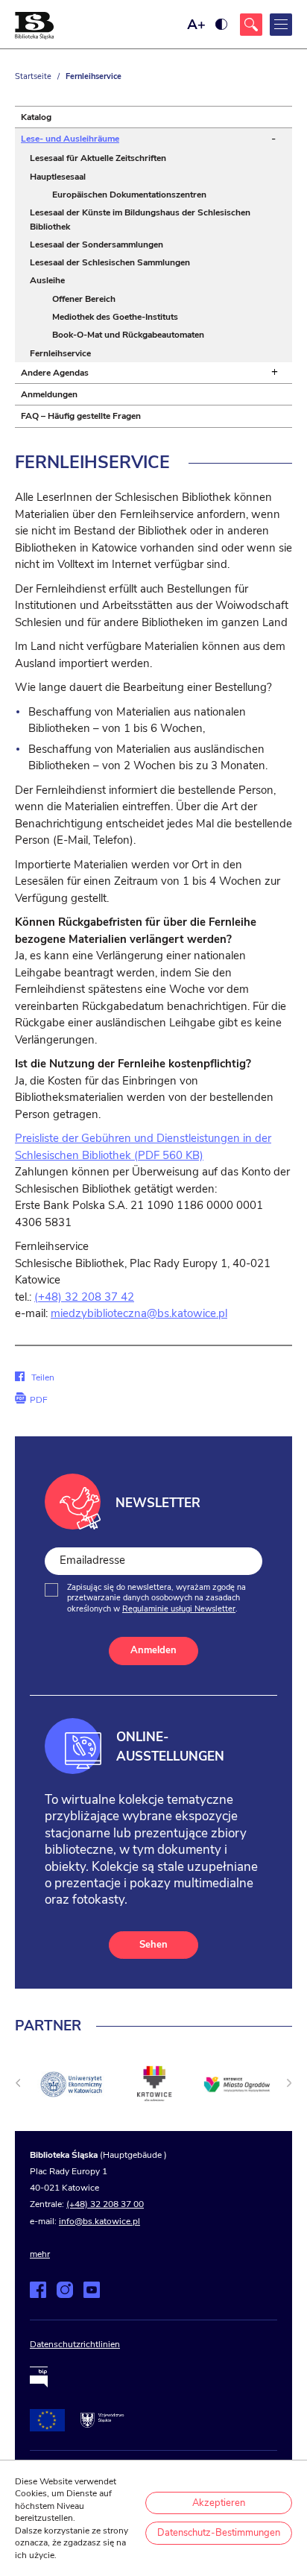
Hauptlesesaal (58, 177)
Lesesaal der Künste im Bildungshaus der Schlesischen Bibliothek (140, 219)
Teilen (34, 1377)
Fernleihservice (60, 353)
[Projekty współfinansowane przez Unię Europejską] (47, 2420)
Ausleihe (47, 280)
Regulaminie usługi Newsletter (179, 1609)
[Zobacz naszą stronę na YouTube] (92, 2290)
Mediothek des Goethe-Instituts (115, 317)
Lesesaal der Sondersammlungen (96, 244)
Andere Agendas (55, 373)
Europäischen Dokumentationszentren (129, 195)
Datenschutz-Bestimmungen (219, 2533)
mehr (40, 2254)
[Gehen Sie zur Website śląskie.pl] (102, 2420)
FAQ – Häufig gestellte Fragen (81, 416)
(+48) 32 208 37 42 (84, 1297)
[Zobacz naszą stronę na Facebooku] (38, 2290)
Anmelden (153, 1650)
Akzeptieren (219, 2503)
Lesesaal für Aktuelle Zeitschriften (98, 158)
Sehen (153, 1945)
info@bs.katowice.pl (99, 2221)
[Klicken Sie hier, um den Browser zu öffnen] (251, 25)
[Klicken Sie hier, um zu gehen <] (71, 2084)
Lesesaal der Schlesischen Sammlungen (110, 262)
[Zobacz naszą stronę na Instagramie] (65, 2290)
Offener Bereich (84, 299)
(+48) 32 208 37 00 (105, 2204)
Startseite (33, 76)
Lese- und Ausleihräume (70, 139)
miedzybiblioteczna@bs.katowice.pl (139, 1313)
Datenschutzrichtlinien (75, 2344)
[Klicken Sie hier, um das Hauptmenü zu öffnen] (281, 25)
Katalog (36, 117)
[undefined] (18, 2083)
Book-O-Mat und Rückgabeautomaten (128, 335)
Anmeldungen (49, 394)
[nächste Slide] (289, 2083)
